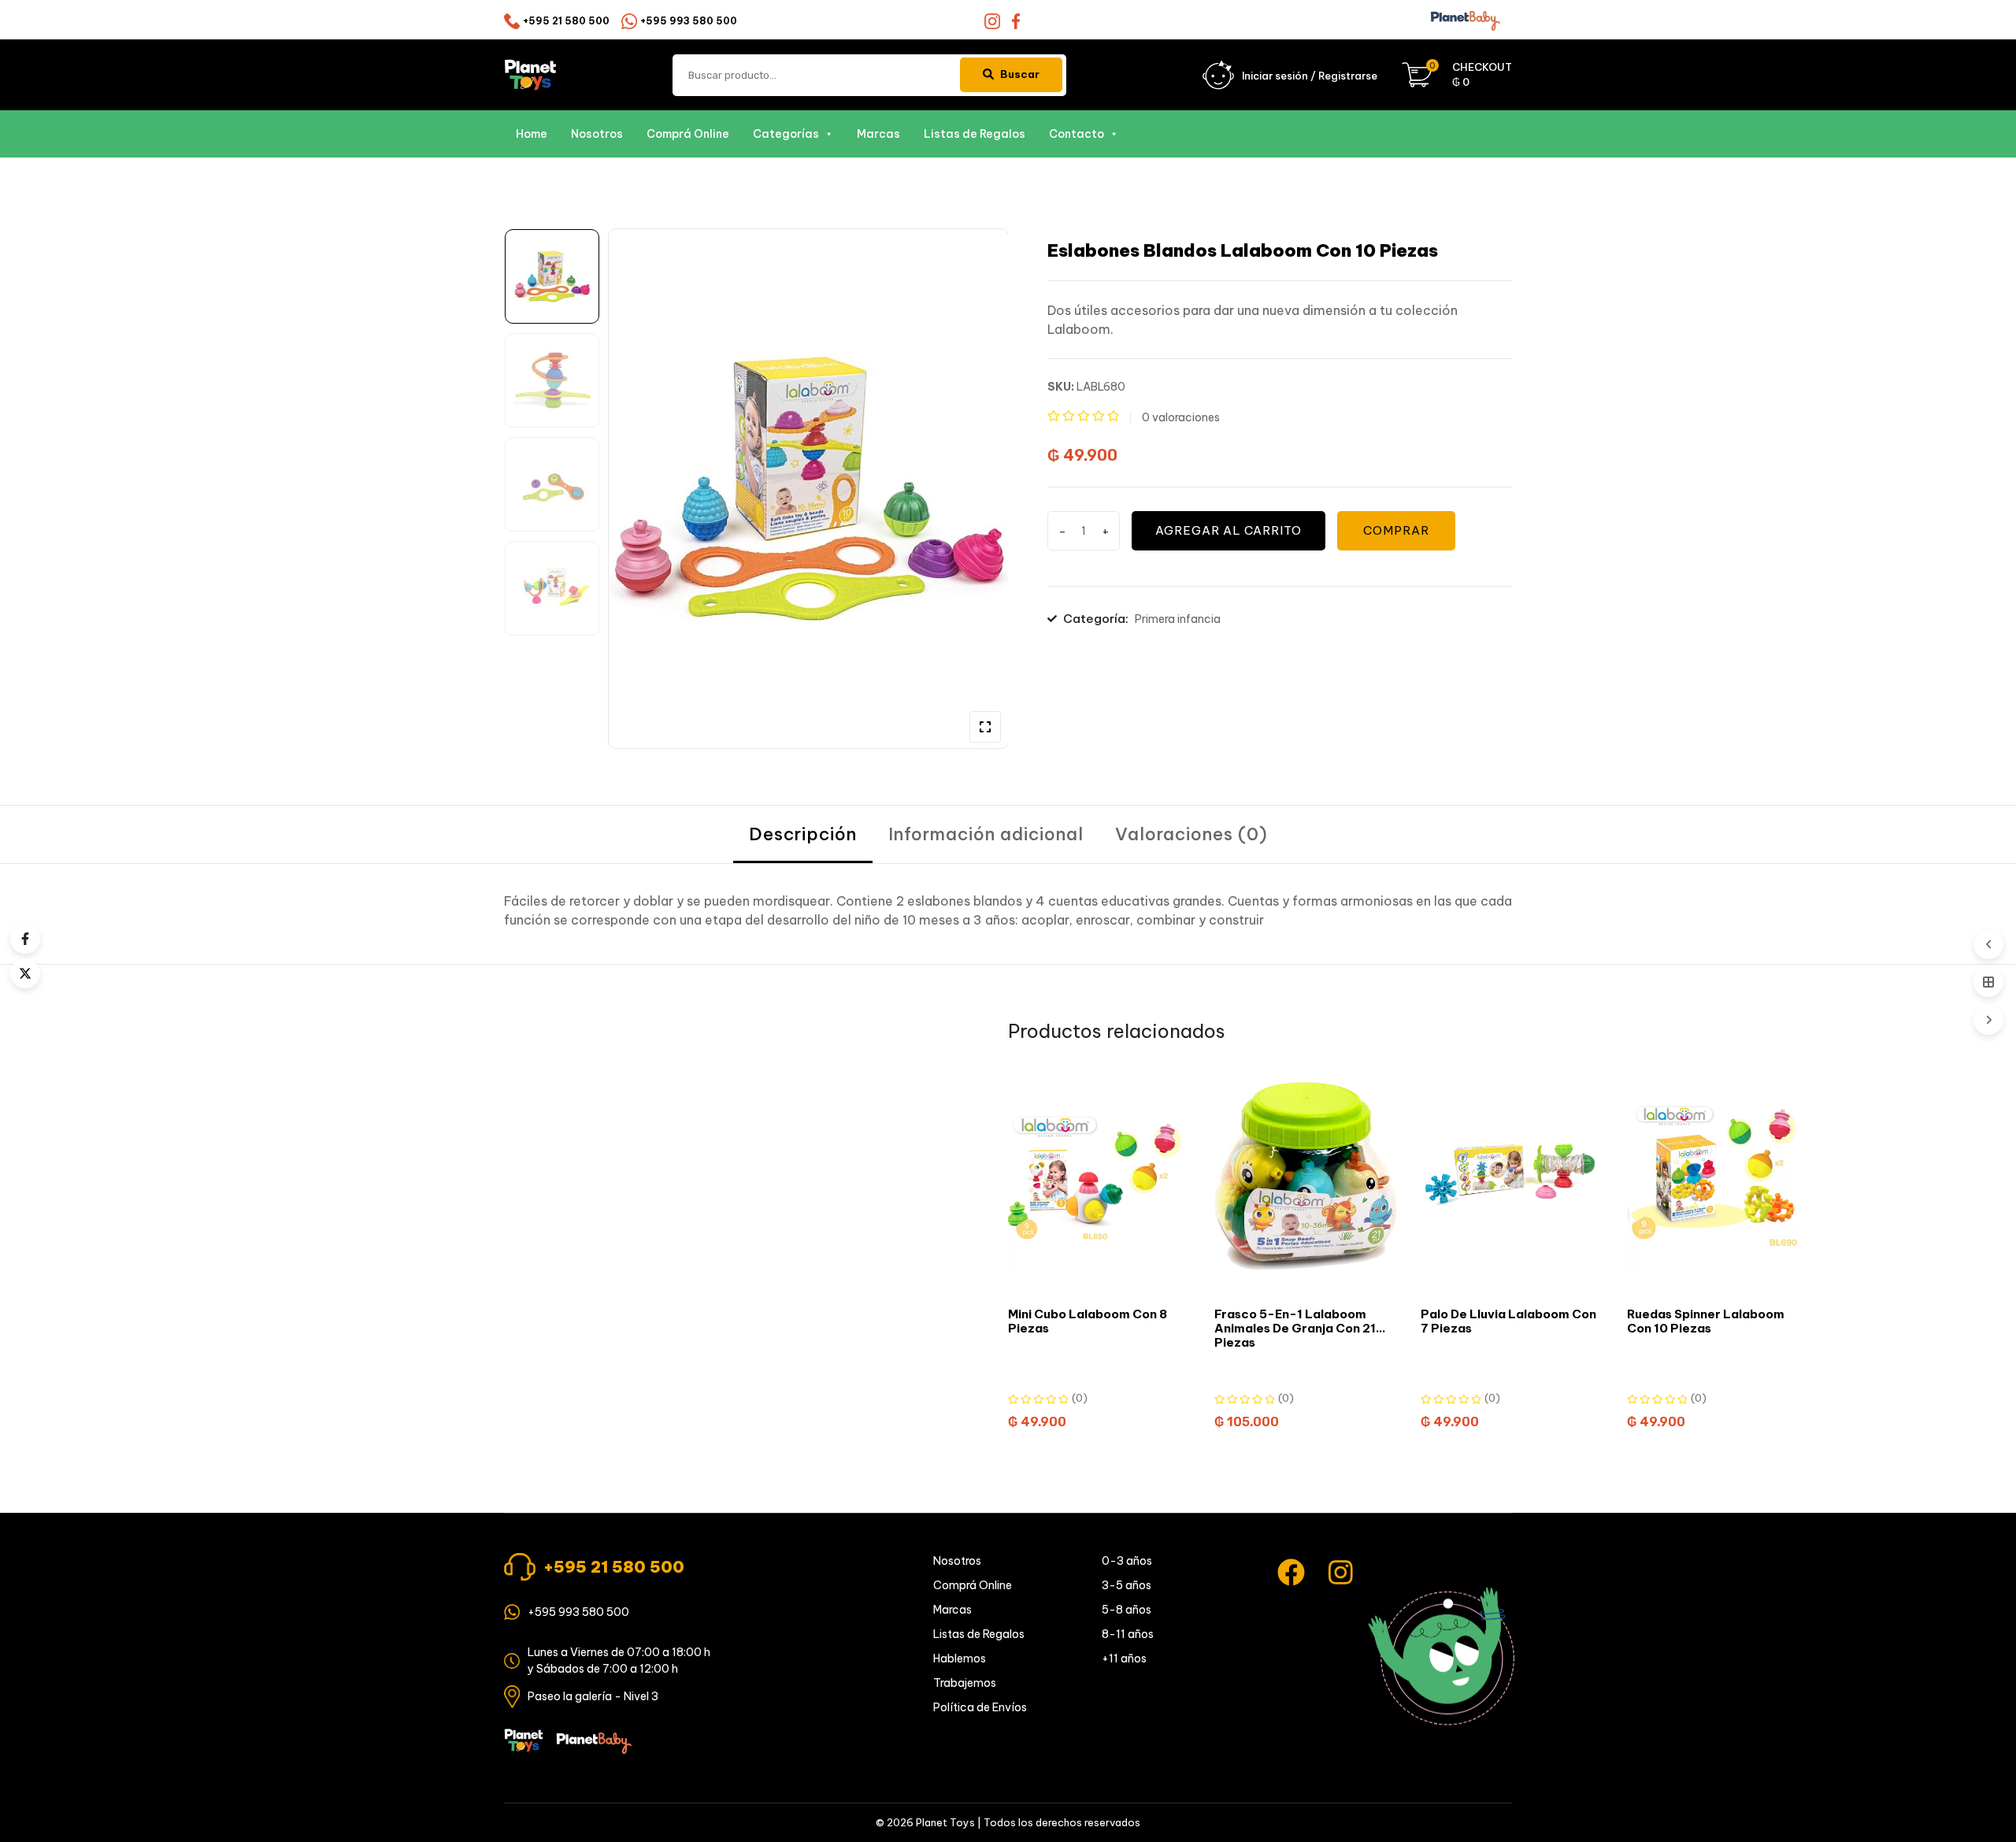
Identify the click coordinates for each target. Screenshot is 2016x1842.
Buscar (1020, 74)
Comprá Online (688, 134)
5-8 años (1127, 1610)
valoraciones (1181, 417)
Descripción (803, 834)
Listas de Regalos (975, 134)
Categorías (786, 134)
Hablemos (960, 1659)
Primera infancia (1178, 619)
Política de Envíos (980, 1707)
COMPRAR (1396, 530)
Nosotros (597, 134)
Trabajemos (965, 1683)
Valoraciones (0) (1191, 834)
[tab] (803, 834)
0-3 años (1127, 1561)
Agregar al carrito (1228, 530)
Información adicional (986, 834)
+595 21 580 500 (566, 21)
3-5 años (1127, 1585)
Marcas (878, 134)
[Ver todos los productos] (1988, 982)
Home (532, 134)
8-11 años (1128, 1634)
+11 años (1124, 1659)
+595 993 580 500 (689, 21)
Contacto (1077, 134)
